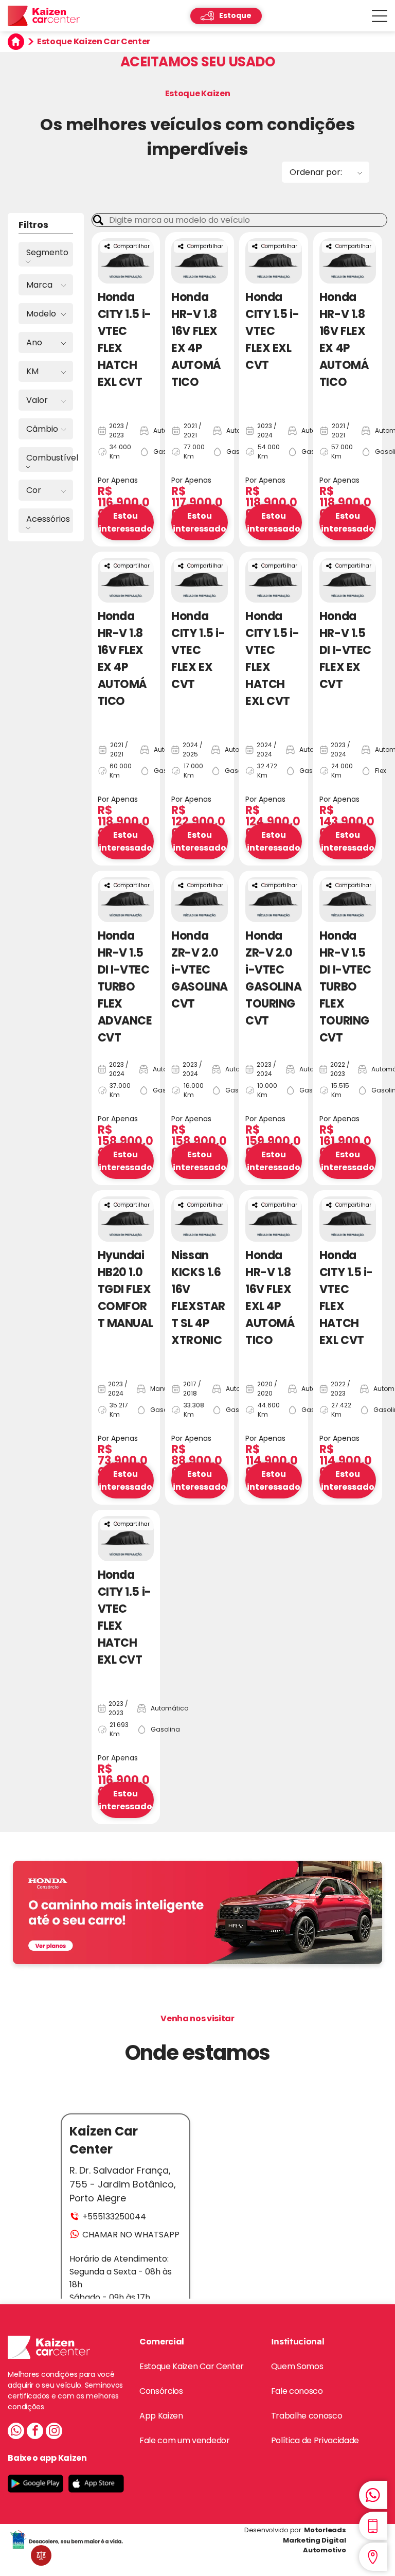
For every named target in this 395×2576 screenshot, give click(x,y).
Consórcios (161, 2391)
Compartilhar (132, 246)
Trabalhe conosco (307, 2416)
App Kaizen (161, 2416)
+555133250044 (114, 2217)
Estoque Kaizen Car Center (192, 2366)
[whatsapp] (16, 2432)
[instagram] (54, 2432)
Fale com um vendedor (185, 2440)
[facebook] (35, 2432)
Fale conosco (297, 2391)
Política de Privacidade (315, 2440)
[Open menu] (380, 16)
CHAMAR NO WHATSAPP (131, 2235)
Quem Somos (297, 2366)
